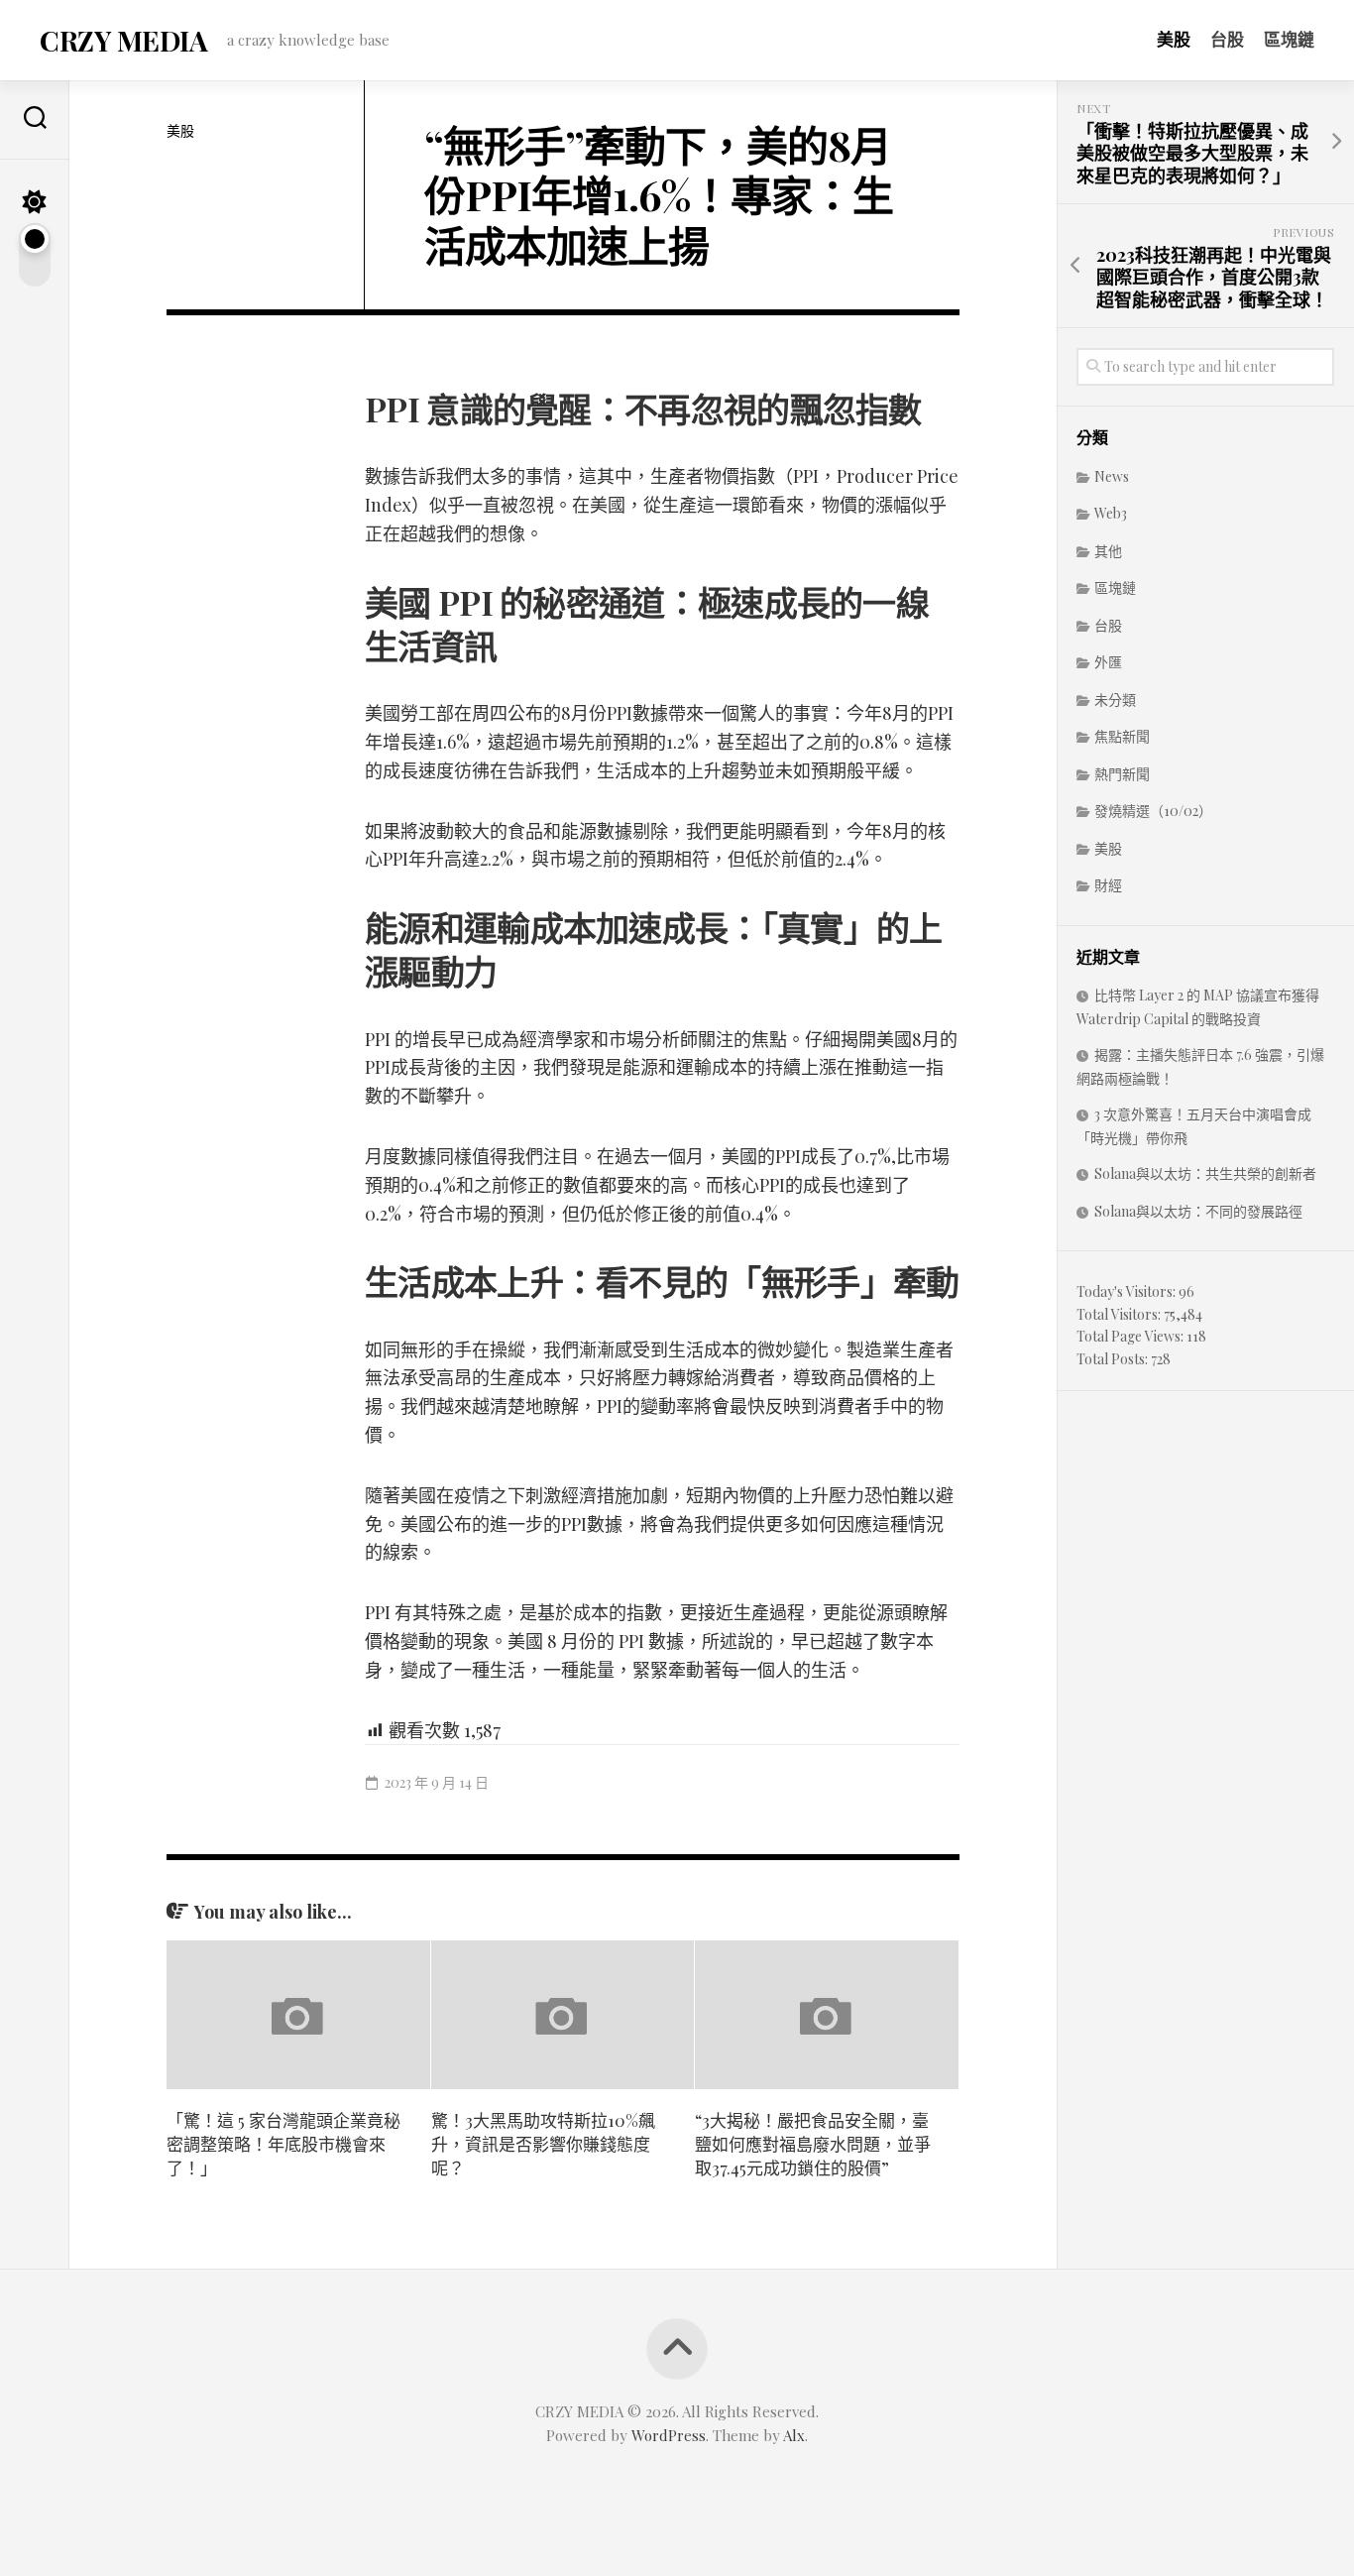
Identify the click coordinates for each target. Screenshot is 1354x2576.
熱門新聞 (1122, 774)
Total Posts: (1114, 1359)
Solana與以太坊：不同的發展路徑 (1198, 1211)
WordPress (669, 2435)
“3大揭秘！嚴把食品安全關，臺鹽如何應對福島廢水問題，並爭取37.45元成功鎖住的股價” (813, 2144)
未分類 (1115, 700)
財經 (1108, 885)
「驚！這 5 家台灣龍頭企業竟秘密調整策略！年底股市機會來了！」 (283, 2144)
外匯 (1108, 662)
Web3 (1111, 513)
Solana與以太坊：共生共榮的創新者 (1205, 1173)
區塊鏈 (1289, 39)
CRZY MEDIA (123, 40)
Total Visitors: (1120, 1314)
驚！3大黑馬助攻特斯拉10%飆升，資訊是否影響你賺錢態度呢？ (543, 2144)
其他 (1108, 551)
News (1112, 476)
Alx (794, 2435)
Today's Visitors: (1128, 1291)
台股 (1227, 39)
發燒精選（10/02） (1153, 811)
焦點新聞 (1122, 736)
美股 (1174, 39)
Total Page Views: (1131, 1336)
